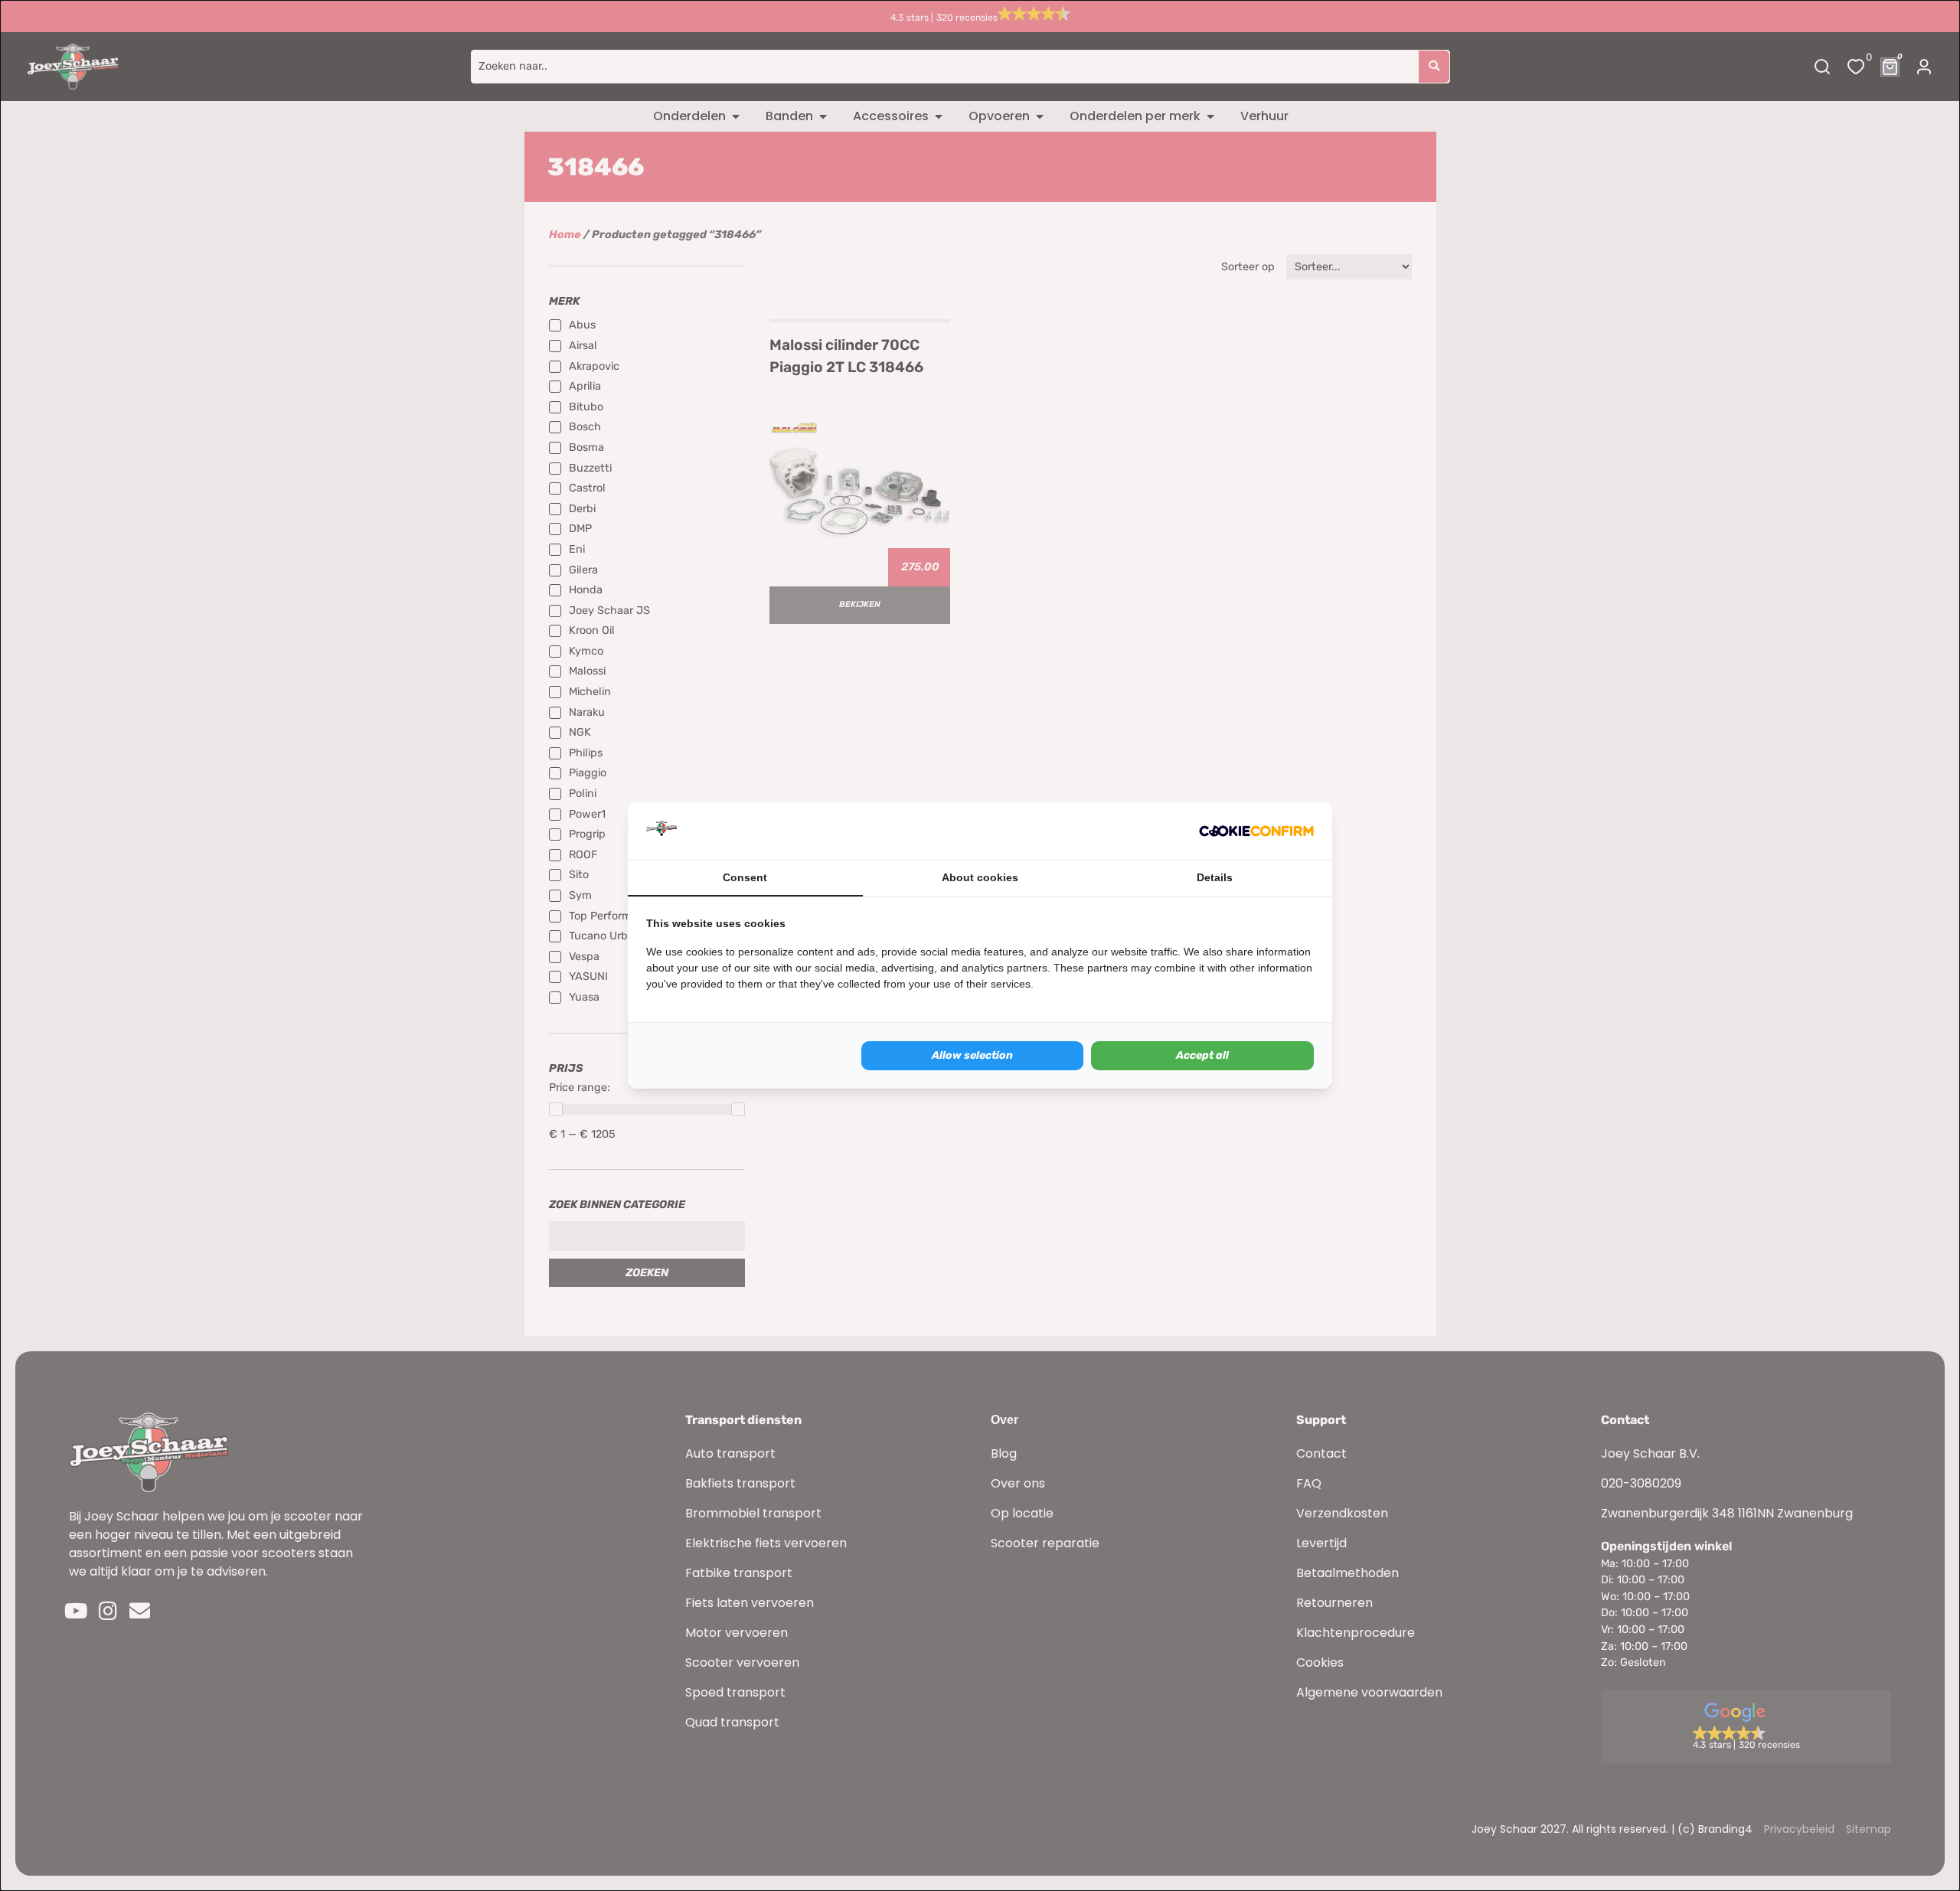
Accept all (1202, 1055)
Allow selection (972, 1055)
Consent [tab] (745, 877)
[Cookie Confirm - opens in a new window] (1256, 831)
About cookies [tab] (980, 877)
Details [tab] (1215, 877)
